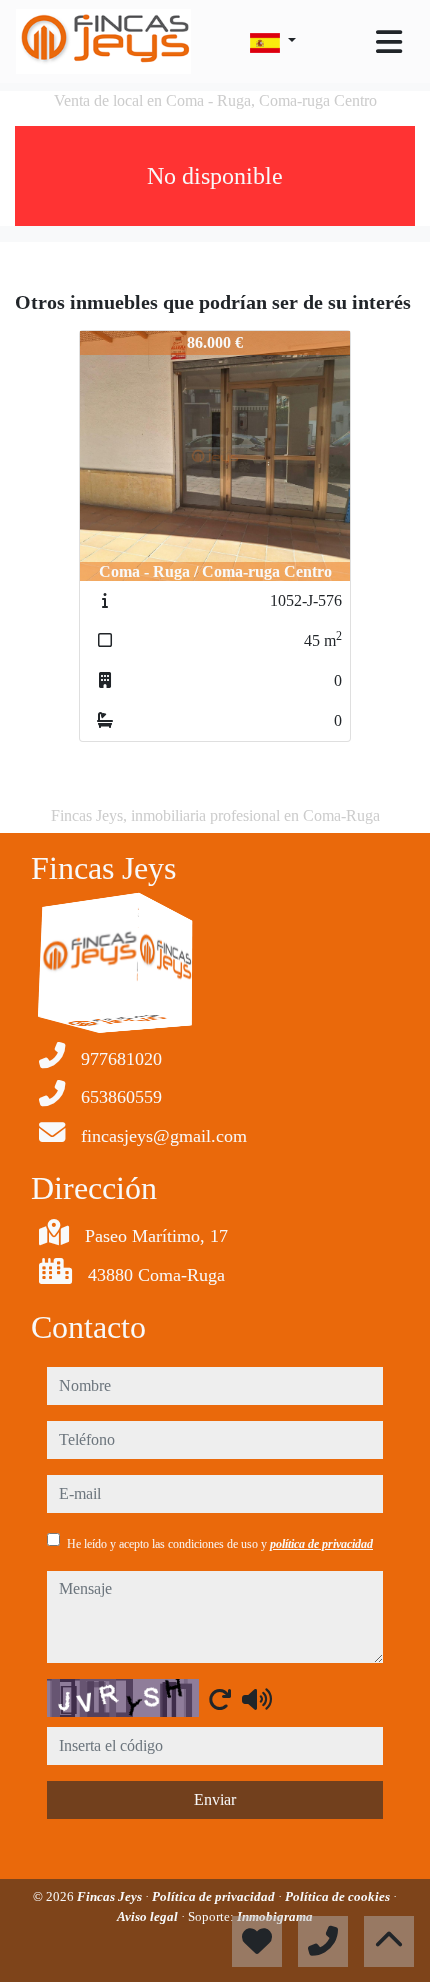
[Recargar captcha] (220, 1699)
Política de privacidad (215, 1896)
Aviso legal (149, 1916)
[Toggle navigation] (389, 42)
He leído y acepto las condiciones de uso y (220, 1544)
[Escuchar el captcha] (257, 1699)
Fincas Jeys (111, 1896)
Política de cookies (339, 1896)
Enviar (215, 1799)
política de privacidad (321, 1544)
